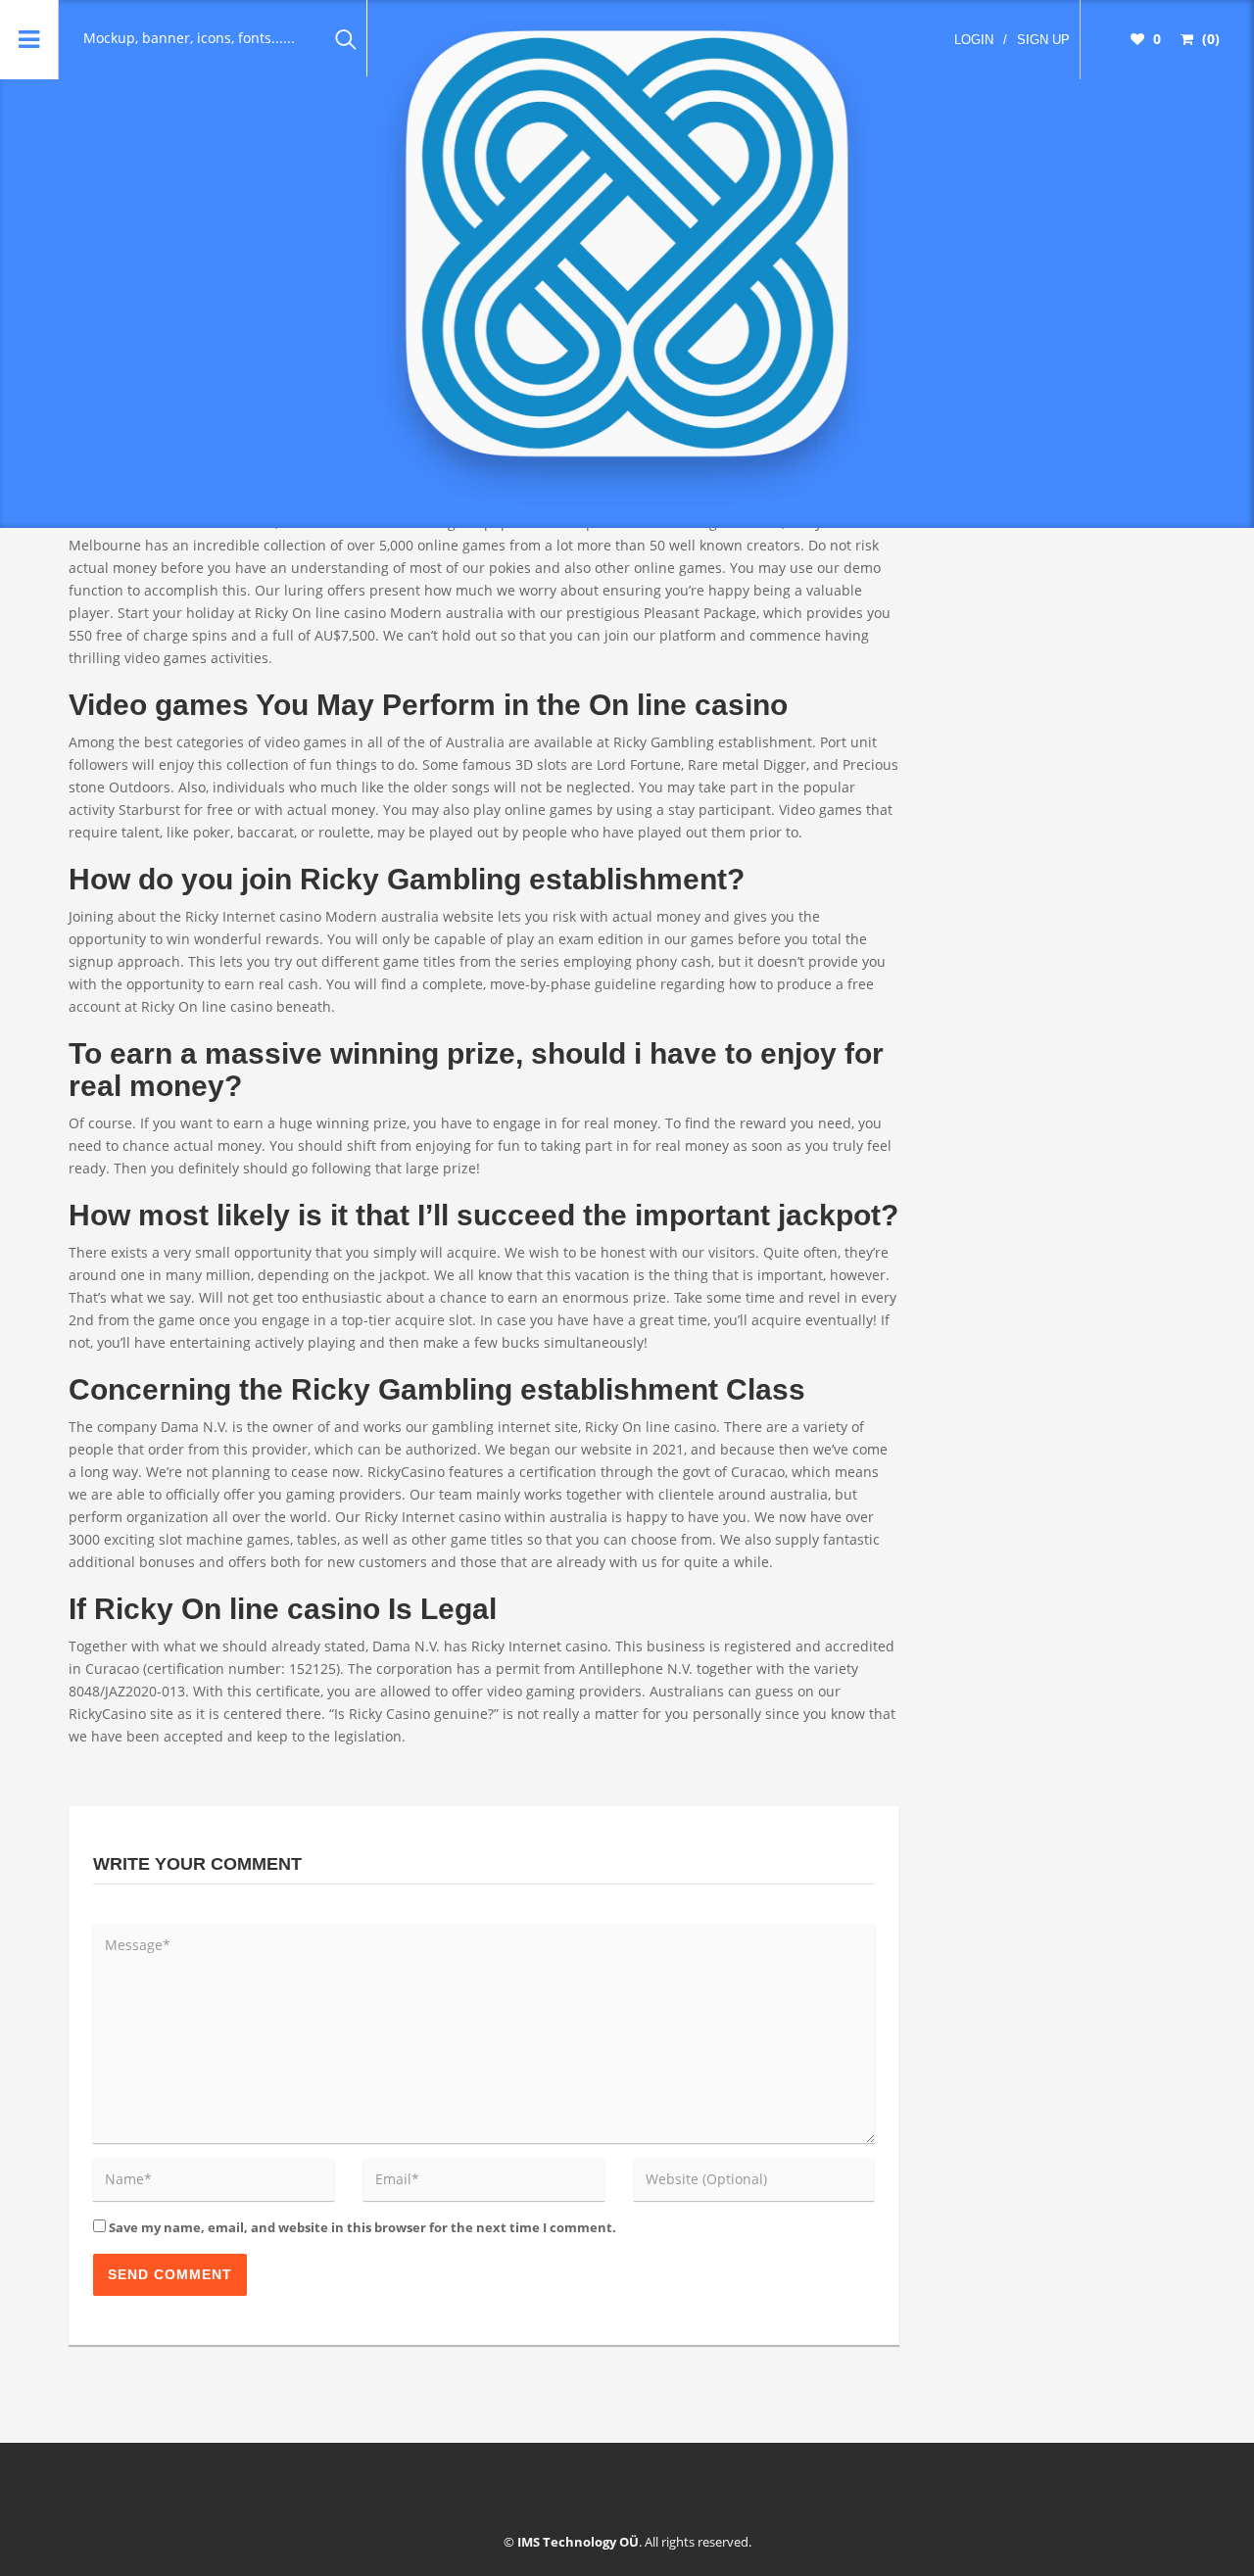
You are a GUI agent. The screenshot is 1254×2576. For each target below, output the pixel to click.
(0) (1209, 39)
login (974, 40)
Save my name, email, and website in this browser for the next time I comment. (362, 2227)
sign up (1043, 40)
